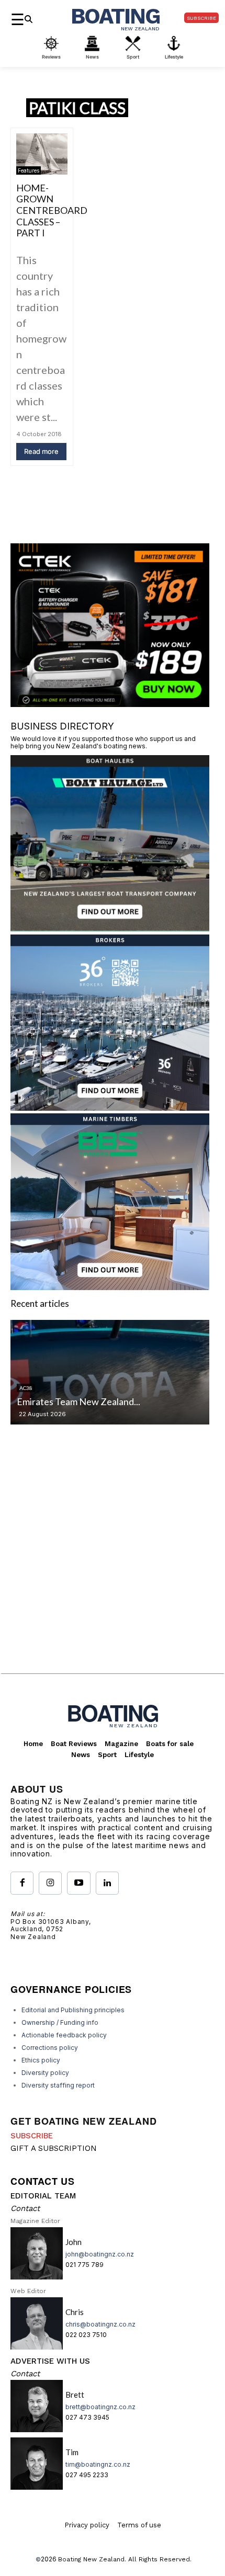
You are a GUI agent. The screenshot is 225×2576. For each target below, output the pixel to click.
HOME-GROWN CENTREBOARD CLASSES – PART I (52, 210)
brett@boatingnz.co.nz (100, 2407)
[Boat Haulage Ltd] (110, 928)
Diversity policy (45, 2073)
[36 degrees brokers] (110, 1107)
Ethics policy (41, 2060)
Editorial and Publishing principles (73, 2010)
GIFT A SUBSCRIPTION (54, 2148)
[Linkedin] (107, 1883)
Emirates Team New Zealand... (78, 1401)
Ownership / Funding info (60, 2022)
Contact (25, 2208)
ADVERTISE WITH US (50, 2361)
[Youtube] (78, 1883)
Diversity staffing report (58, 2085)
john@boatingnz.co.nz (100, 2254)
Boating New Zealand (91, 2559)
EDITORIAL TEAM (43, 2196)
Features (29, 170)
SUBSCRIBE (32, 2136)
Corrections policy (50, 2048)
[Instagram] (50, 1883)
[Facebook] (22, 1883)
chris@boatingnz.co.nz (100, 2324)
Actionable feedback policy (64, 2035)
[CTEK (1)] (110, 704)
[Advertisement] (113, 1557)
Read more (41, 451)
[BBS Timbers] (110, 1287)
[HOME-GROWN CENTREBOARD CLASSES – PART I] (42, 154)
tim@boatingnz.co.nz (98, 2464)
